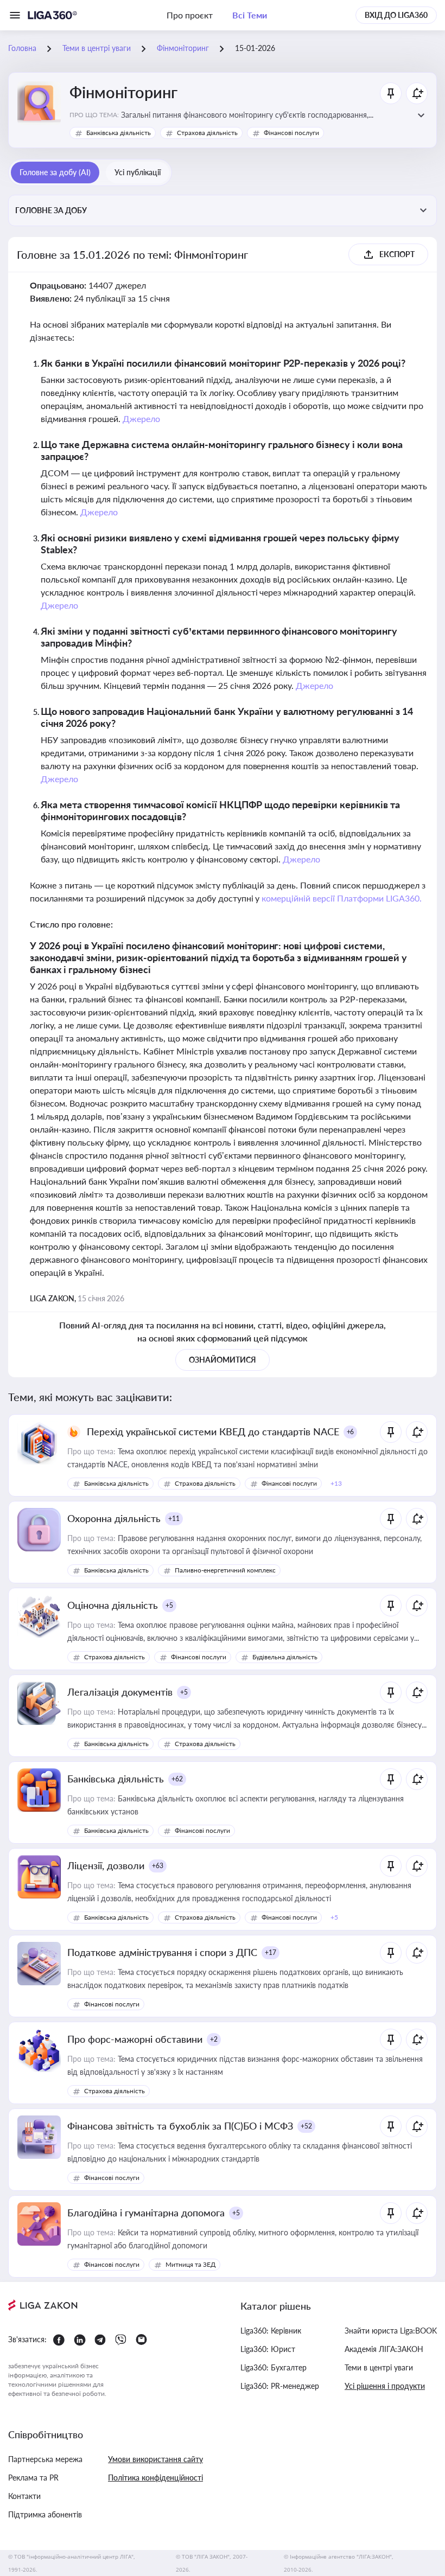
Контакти (24, 2496)
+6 (351, 1432)
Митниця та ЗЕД (190, 2264)
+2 (214, 2039)
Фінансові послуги (291, 133)
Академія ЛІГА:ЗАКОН (384, 2349)
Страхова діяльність (207, 133)
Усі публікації (138, 172)
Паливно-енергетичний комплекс (225, 1570)
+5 (169, 1605)
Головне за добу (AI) (55, 172)
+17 (271, 1952)
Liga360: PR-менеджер (280, 2386)
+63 (158, 1866)
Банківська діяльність (119, 133)
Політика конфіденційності (155, 2478)
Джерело (141, 418)
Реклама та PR (33, 2478)
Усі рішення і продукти (385, 2386)
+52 (306, 2126)
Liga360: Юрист (268, 2349)
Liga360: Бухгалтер (274, 2367)
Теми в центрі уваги (379, 2367)
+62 (177, 1779)
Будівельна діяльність (285, 1657)
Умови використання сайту (155, 2459)
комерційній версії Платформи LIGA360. (342, 898)
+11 (174, 1519)
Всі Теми (250, 15)
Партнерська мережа (45, 2459)
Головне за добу (51, 210)
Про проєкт (190, 15)
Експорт (397, 254)
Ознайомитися (223, 1360)
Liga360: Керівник (271, 2331)
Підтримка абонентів (45, 2514)
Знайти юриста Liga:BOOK (391, 2331)
